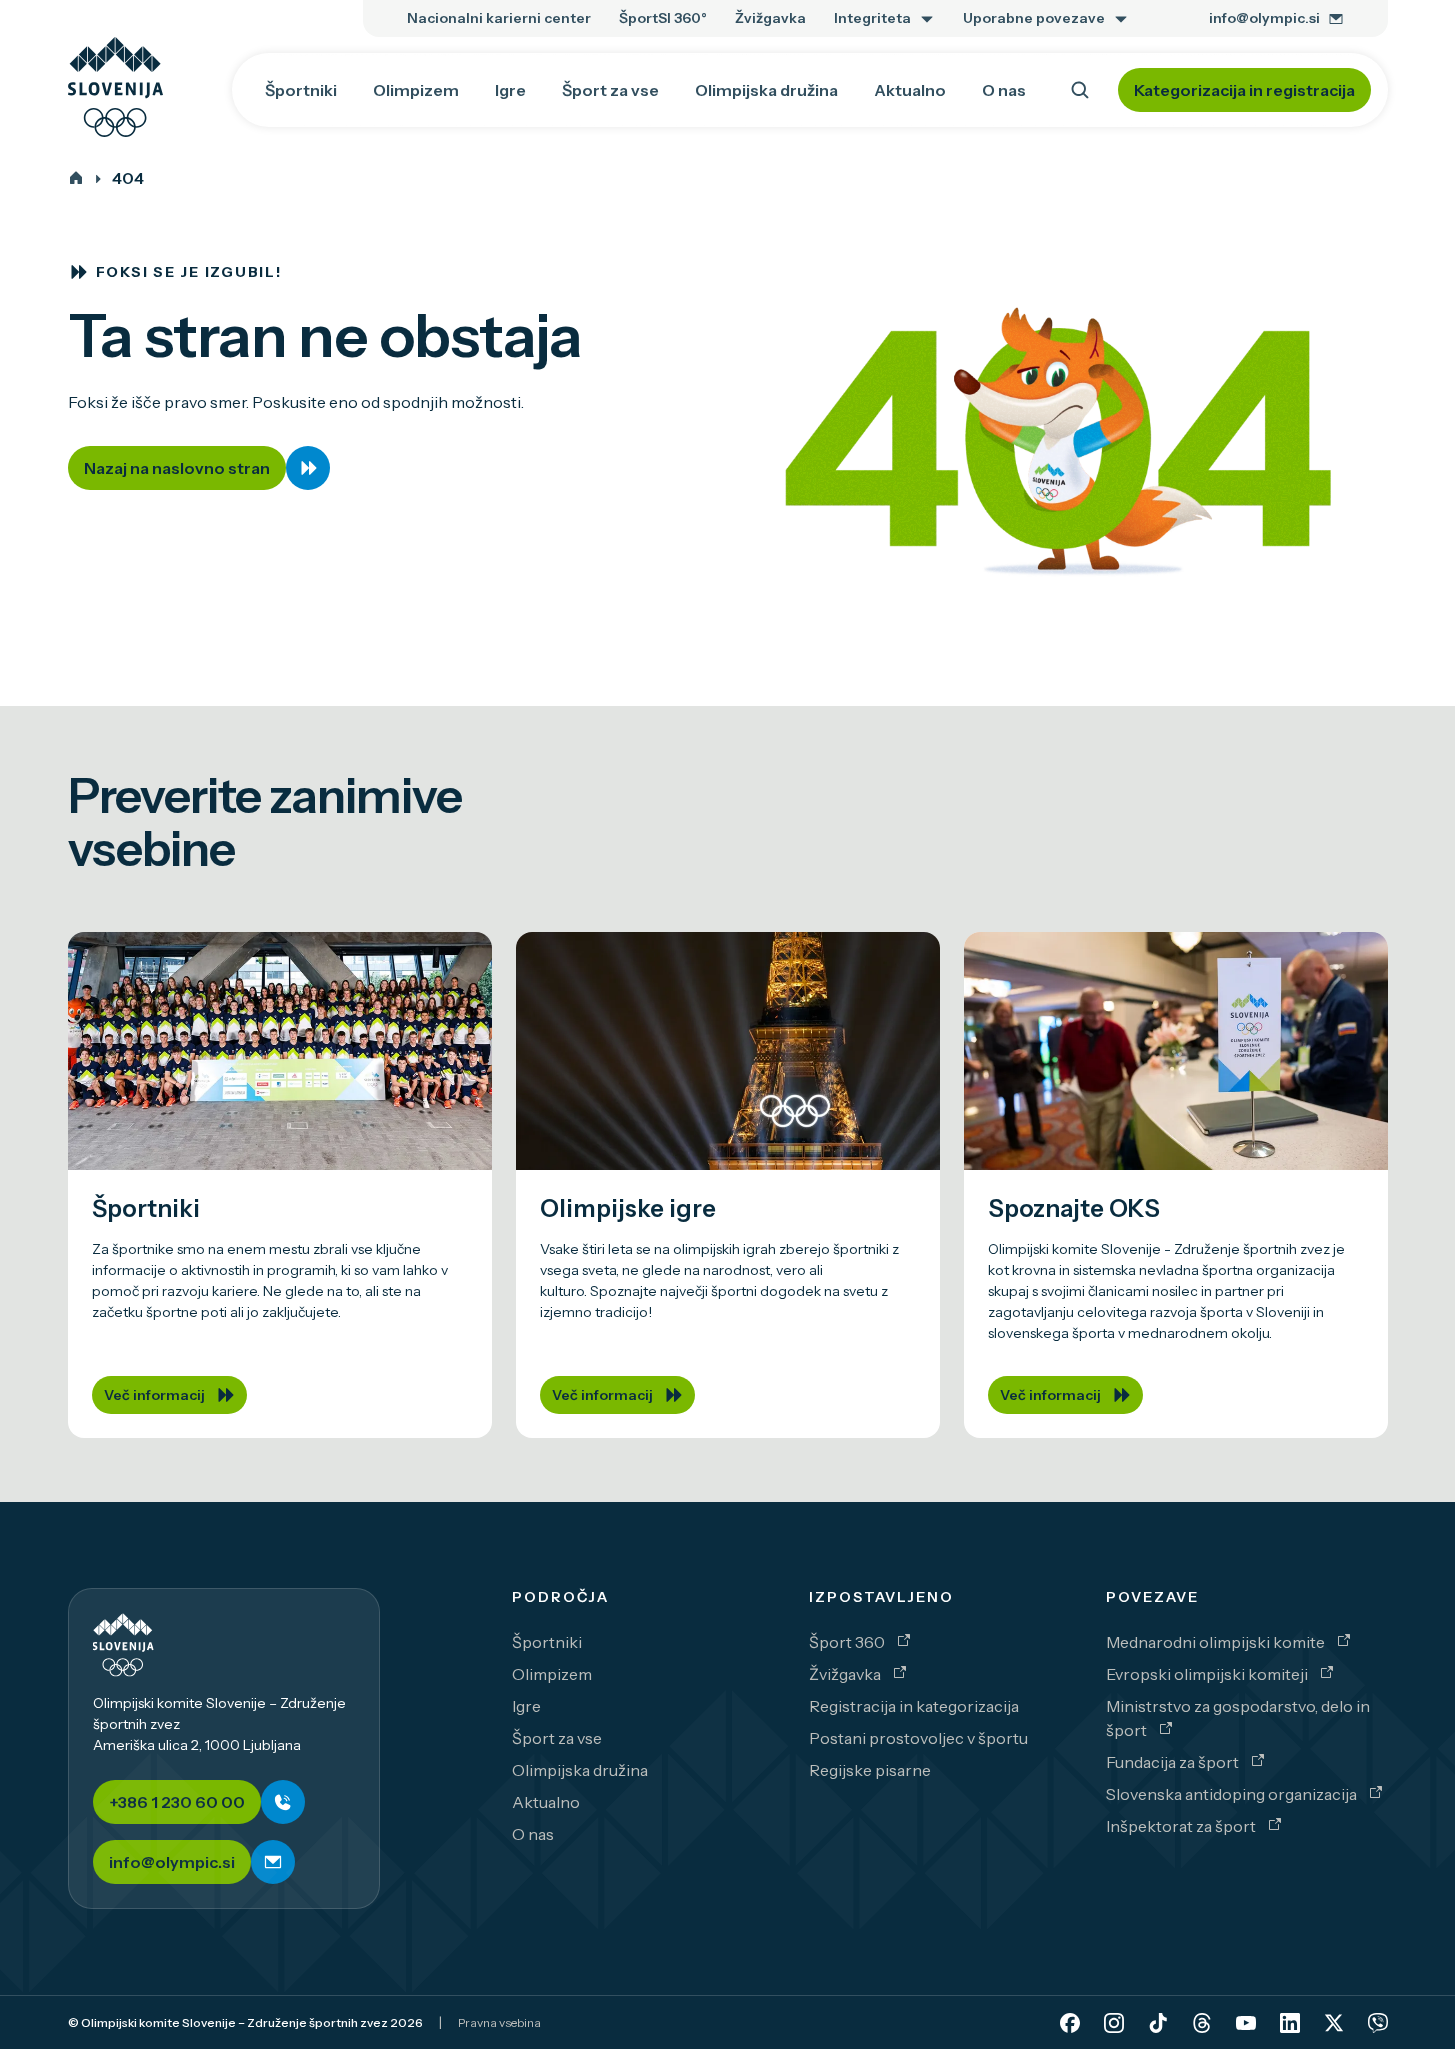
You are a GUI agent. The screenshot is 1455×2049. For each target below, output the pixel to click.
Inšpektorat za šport (1182, 1826)
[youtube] (1246, 2023)
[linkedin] (1290, 2023)
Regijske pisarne (870, 1770)
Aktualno (546, 1802)
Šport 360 (848, 1642)
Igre (526, 1706)
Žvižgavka (846, 1674)
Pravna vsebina (499, 2022)
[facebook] (1070, 2023)
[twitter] (1334, 2023)
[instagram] (1114, 2023)
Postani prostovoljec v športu (918, 1738)
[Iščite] (1080, 90)
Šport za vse (557, 1738)
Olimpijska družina (580, 1770)
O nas (533, 1834)
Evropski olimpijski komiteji (1208, 1674)
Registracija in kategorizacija (914, 1706)
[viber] (1378, 2023)
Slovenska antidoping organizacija (1233, 1794)
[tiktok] (1158, 2023)
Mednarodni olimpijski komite (1217, 1642)
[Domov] (76, 178)
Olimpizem (552, 1674)
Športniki (547, 1642)
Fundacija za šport (1174, 1762)
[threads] (1202, 2023)
